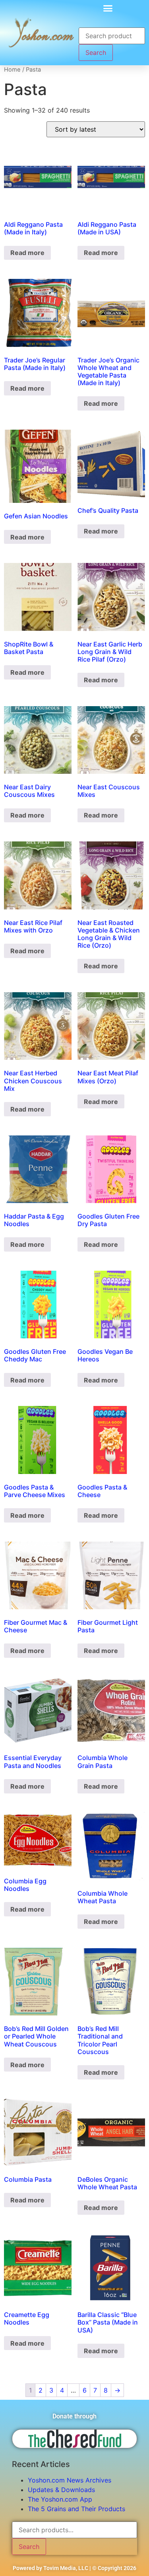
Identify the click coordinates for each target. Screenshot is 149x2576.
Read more (27, 253)
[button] (108, 8)
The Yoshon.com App (60, 2499)
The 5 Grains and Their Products (76, 2509)
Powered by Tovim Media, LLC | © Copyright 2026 (74, 2568)
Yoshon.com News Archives (70, 2480)
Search (96, 53)
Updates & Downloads (61, 2490)
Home (12, 70)
